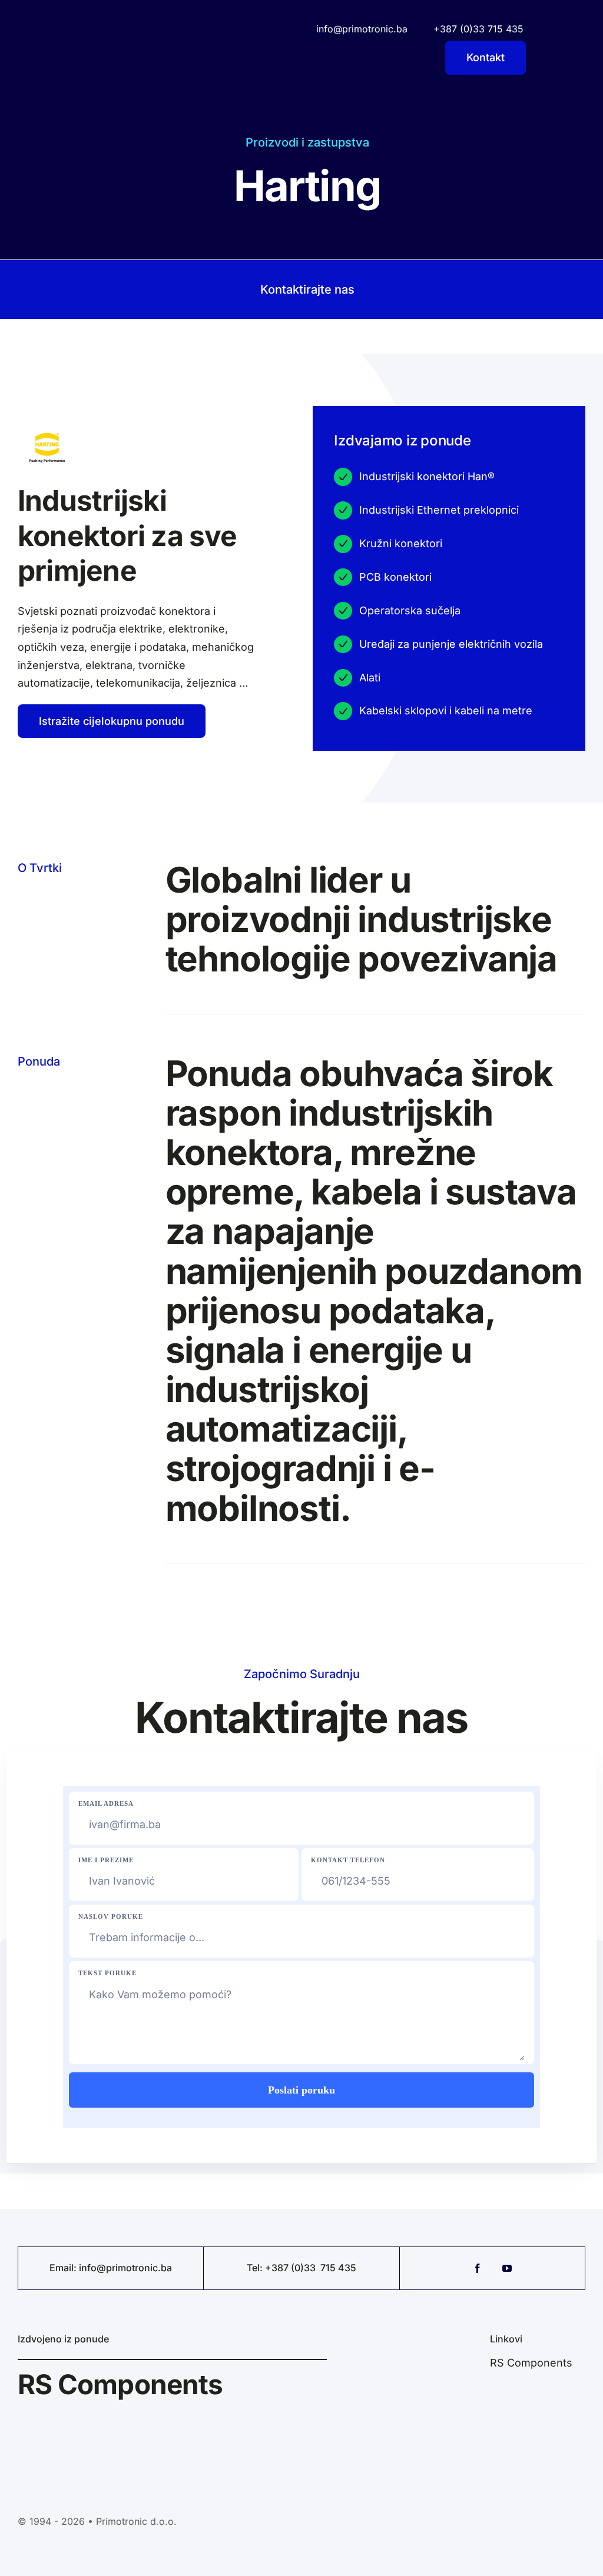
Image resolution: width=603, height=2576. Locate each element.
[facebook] (478, 2268)
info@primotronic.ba (125, 2268)
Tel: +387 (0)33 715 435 (301, 2268)
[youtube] (507, 2268)
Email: (64, 2268)
